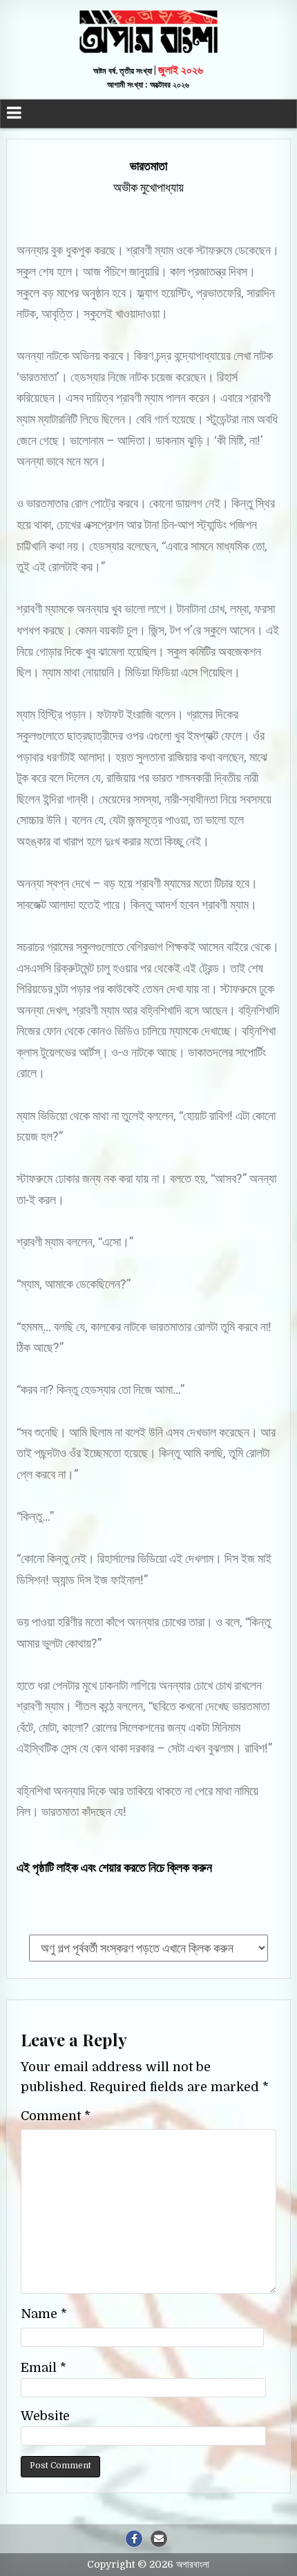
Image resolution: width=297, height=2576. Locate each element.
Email (44, 2368)
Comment (56, 2116)
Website (45, 2416)
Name (44, 2314)
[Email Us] (159, 2539)
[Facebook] (134, 2539)
